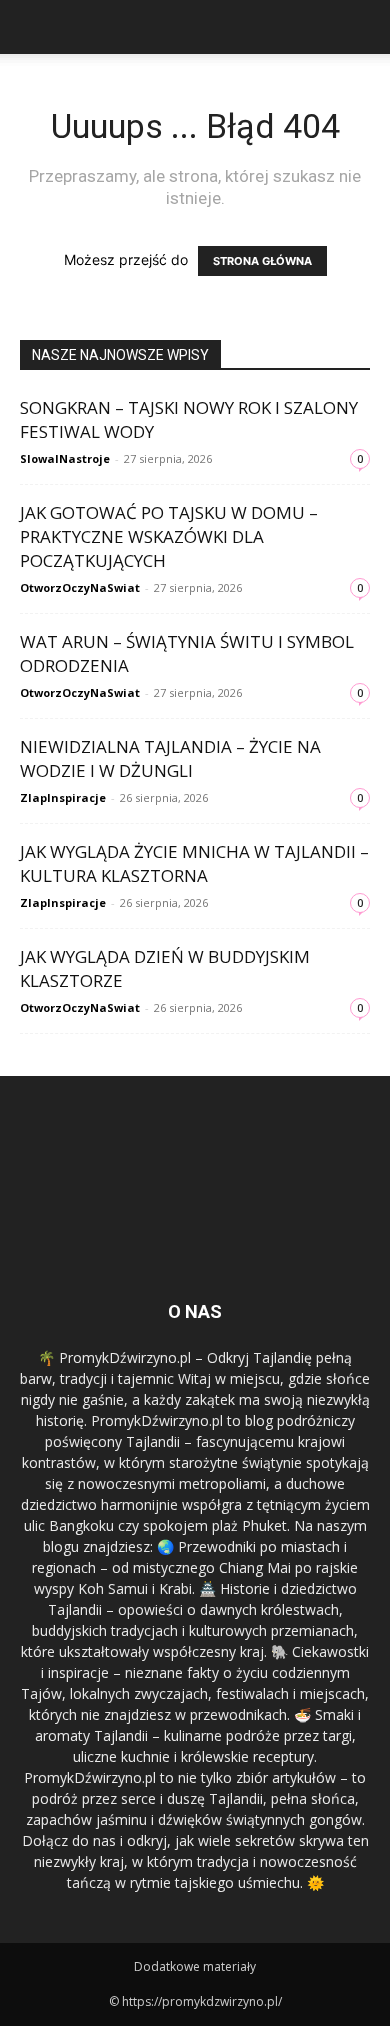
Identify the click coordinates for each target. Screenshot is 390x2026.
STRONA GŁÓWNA (262, 261)
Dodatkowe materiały (195, 1966)
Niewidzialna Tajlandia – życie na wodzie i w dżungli (170, 758)
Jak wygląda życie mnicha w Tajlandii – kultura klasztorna (194, 863)
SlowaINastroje (65, 458)
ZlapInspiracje (63, 797)
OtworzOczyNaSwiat (80, 587)
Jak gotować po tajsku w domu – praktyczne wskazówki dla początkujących (169, 536)
